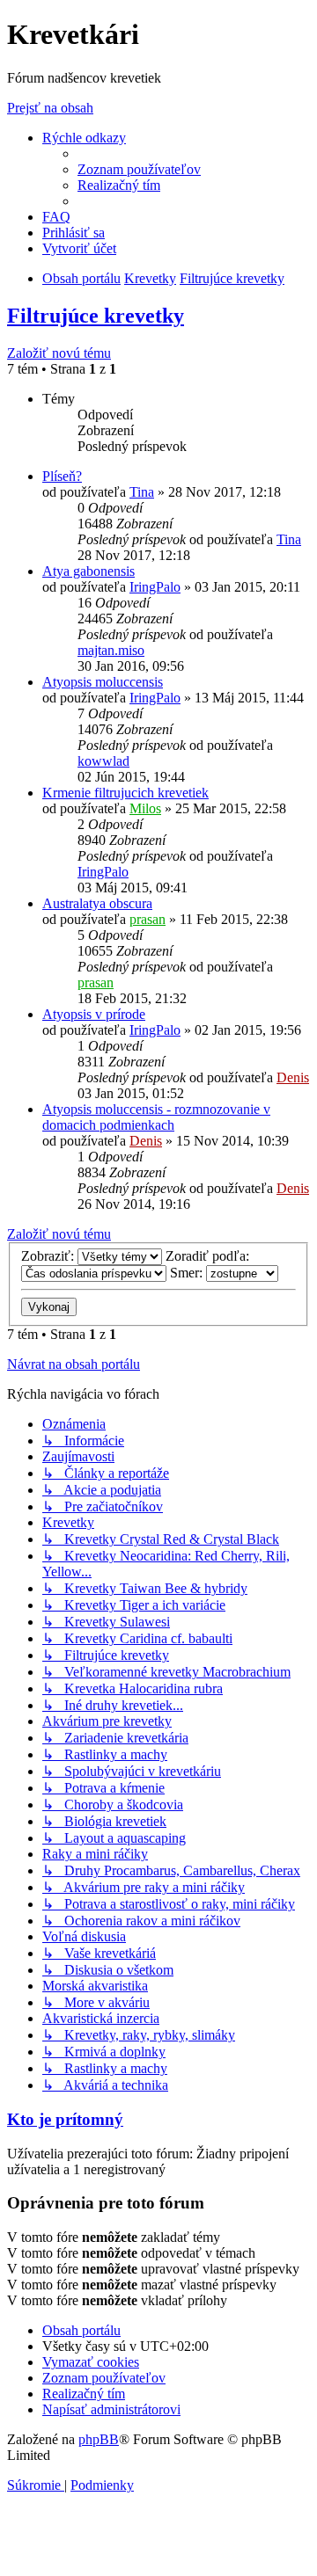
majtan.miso (111, 650)
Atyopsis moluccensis (103, 682)
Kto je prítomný (65, 2119)
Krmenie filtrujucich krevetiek (125, 793)
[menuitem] (139, 169)
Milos (145, 808)
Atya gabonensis (88, 571)
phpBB (99, 2439)
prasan (147, 919)
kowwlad (103, 761)
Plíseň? (62, 476)
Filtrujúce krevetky (96, 316)
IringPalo (155, 587)
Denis (293, 1077)
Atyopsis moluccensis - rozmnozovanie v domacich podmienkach (156, 1117)
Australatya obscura (97, 903)
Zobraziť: (49, 1256)
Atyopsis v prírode (94, 1014)
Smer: (188, 1273)
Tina (142, 492)
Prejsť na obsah (50, 108)
